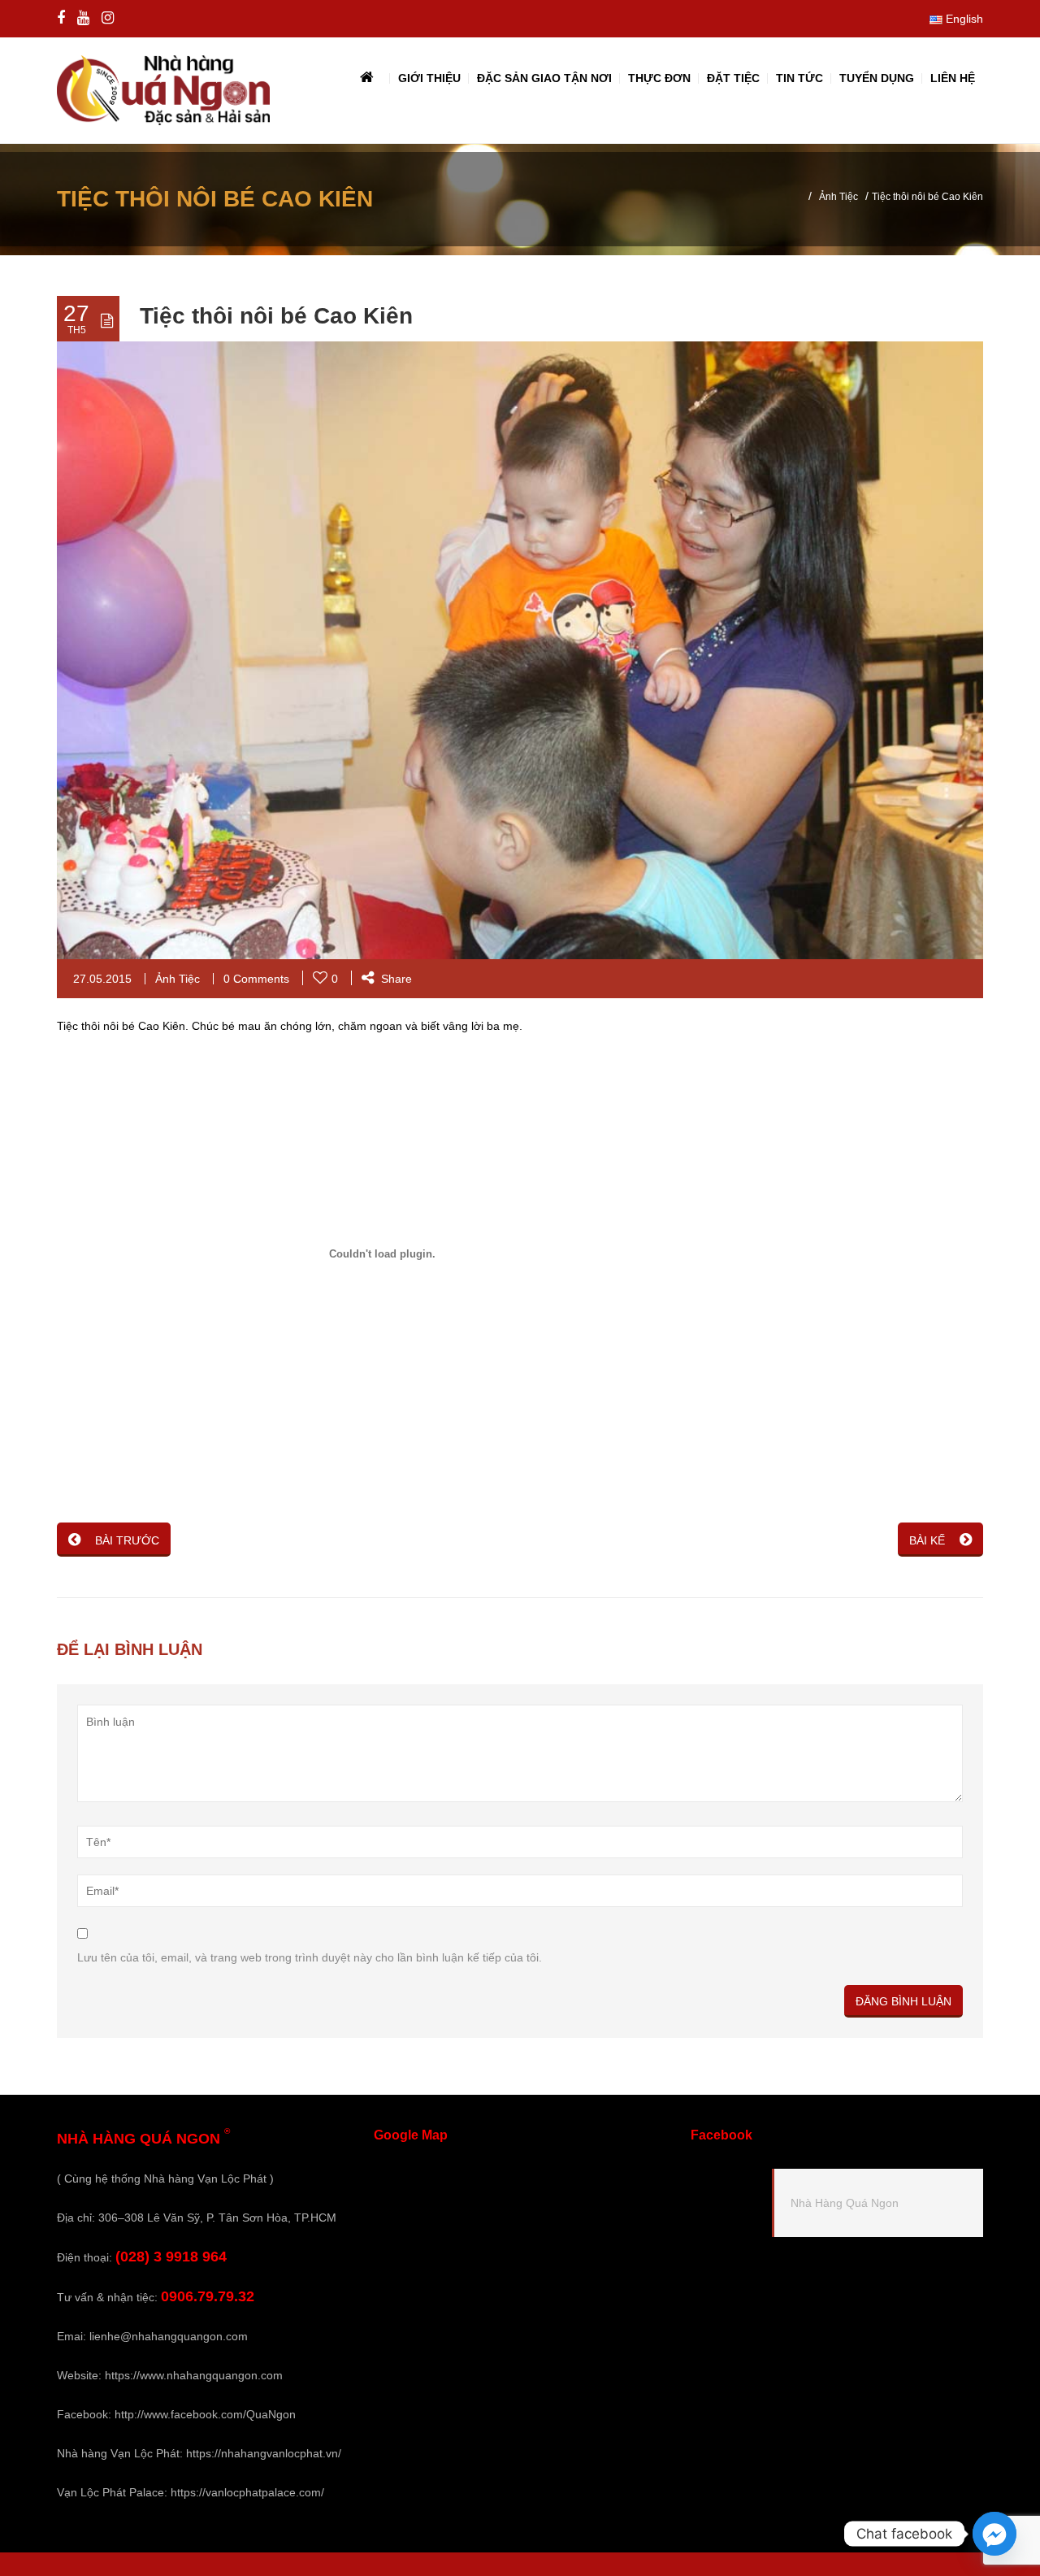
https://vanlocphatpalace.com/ (247, 2492)
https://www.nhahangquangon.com (194, 2375)
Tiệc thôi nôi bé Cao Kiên (276, 316)
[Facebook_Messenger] (994, 2534)
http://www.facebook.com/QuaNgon (205, 2414)
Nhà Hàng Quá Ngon (845, 2203)
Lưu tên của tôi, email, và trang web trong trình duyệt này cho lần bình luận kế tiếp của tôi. (310, 1957)
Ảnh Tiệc (838, 197)
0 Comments (256, 979)
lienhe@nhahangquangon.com (169, 2336)
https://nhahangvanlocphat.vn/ (264, 2453)
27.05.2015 (102, 979)
